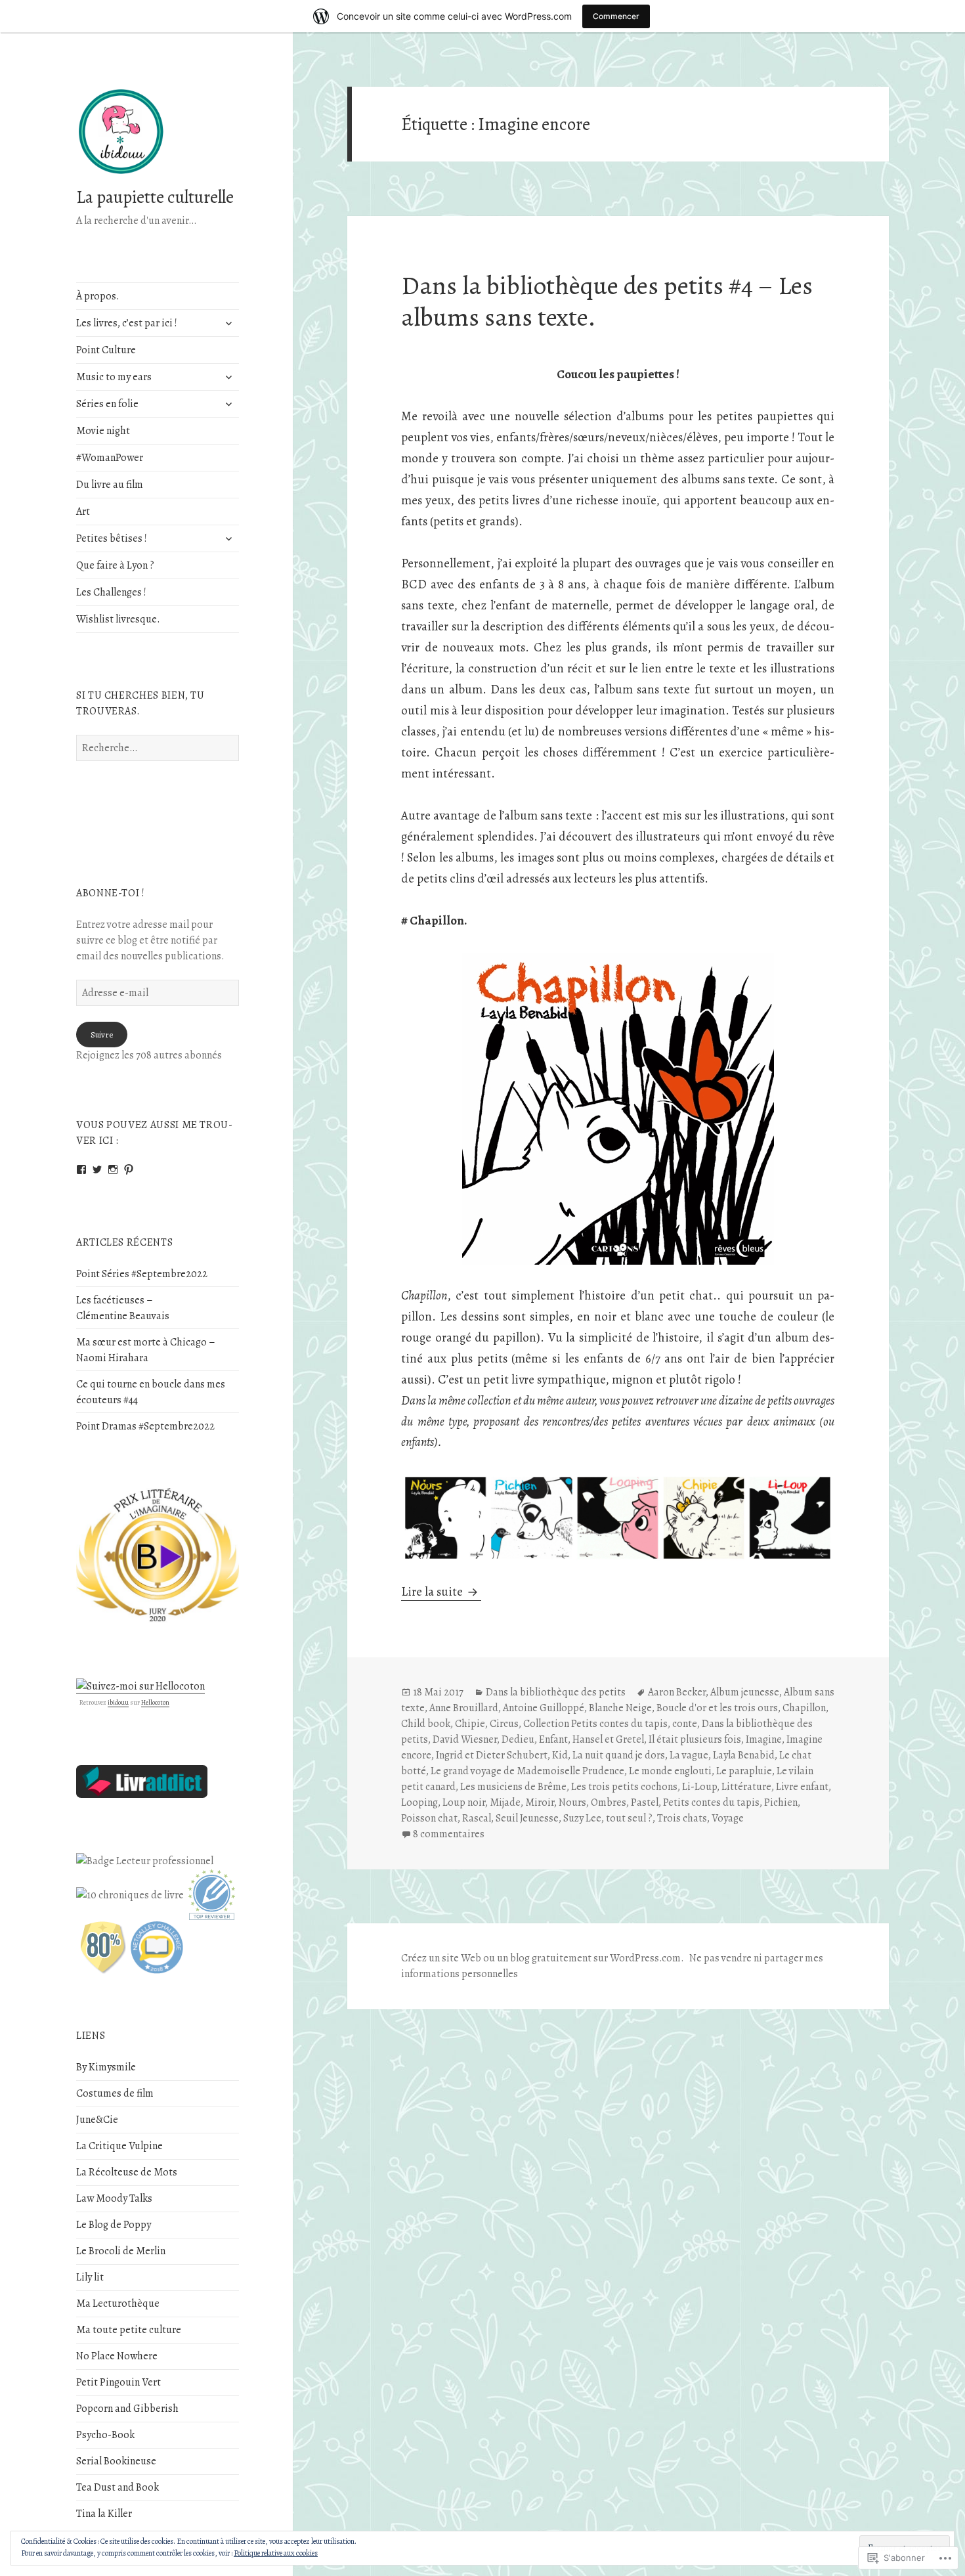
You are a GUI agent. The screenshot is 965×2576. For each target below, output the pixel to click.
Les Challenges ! (111, 592)
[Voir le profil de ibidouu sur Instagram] (113, 1169)
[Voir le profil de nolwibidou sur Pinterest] (129, 1169)
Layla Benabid (744, 1755)
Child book (426, 1724)
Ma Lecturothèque (118, 2303)
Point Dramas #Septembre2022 (145, 1426)
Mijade (505, 1802)
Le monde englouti (670, 1771)
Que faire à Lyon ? (115, 565)
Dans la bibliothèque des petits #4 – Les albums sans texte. (607, 301)
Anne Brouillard (464, 1708)
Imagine (764, 1739)
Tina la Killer (104, 2514)
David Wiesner (465, 1739)
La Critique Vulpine (119, 2146)
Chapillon (804, 1708)
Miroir (540, 1802)
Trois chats (682, 1818)
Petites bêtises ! (112, 538)
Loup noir (464, 1802)
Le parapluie (744, 1771)
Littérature (746, 1787)
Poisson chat (429, 1818)
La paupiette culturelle (155, 197)
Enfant (553, 1739)
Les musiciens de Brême (513, 1787)
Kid (560, 1755)
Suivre (102, 1035)
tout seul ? (629, 1818)
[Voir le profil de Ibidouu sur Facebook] (81, 1169)
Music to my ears (114, 377)
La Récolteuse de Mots (127, 2172)
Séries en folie (107, 404)
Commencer (616, 16)
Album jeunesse (745, 1692)
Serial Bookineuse (116, 2461)
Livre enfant (802, 1787)
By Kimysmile (106, 2067)
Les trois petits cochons (624, 1787)
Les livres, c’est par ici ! (127, 323)
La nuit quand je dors (619, 1755)
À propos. (98, 296)
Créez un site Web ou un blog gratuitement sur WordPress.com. (543, 1958)
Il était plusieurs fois (695, 1739)
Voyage (728, 1818)
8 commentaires (449, 1834)
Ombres (609, 1802)
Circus (504, 1724)
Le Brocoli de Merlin (121, 2251)
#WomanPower (110, 458)
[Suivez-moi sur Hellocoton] (140, 1686)
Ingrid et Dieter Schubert (492, 1755)
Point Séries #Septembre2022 (142, 1274)
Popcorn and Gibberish (127, 2409)
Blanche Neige (620, 1708)
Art (83, 512)
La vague (689, 1755)
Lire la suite (433, 1592)
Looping (419, 1802)
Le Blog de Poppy (114, 2225)
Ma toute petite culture (129, 2330)
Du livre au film (110, 485)
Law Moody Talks (114, 2198)
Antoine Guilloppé (544, 1708)
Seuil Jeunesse (527, 1818)
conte (685, 1724)
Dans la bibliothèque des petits (556, 1692)
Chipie (470, 1724)
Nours (572, 1802)
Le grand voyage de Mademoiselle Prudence (527, 1771)
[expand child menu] (228, 323)
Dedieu (518, 1739)
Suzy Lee (582, 1818)
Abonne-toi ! (111, 893)
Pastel (645, 1802)
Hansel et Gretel (608, 1739)
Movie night (103, 431)
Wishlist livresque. (118, 619)
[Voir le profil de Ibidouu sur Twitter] (97, 1169)
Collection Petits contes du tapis (595, 1724)
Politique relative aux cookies (276, 2553)
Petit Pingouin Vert (118, 2382)
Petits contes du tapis (711, 1802)
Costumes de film (115, 2093)
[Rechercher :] (158, 748)
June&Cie (97, 2120)
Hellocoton (155, 1702)
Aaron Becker (677, 1692)
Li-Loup (699, 1787)
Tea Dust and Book (118, 2487)
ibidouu (118, 1702)
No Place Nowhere (117, 2356)
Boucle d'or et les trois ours (717, 1708)
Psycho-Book (105, 2435)
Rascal (477, 1818)
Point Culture (106, 350)
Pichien (781, 1802)
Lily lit (90, 2277)
